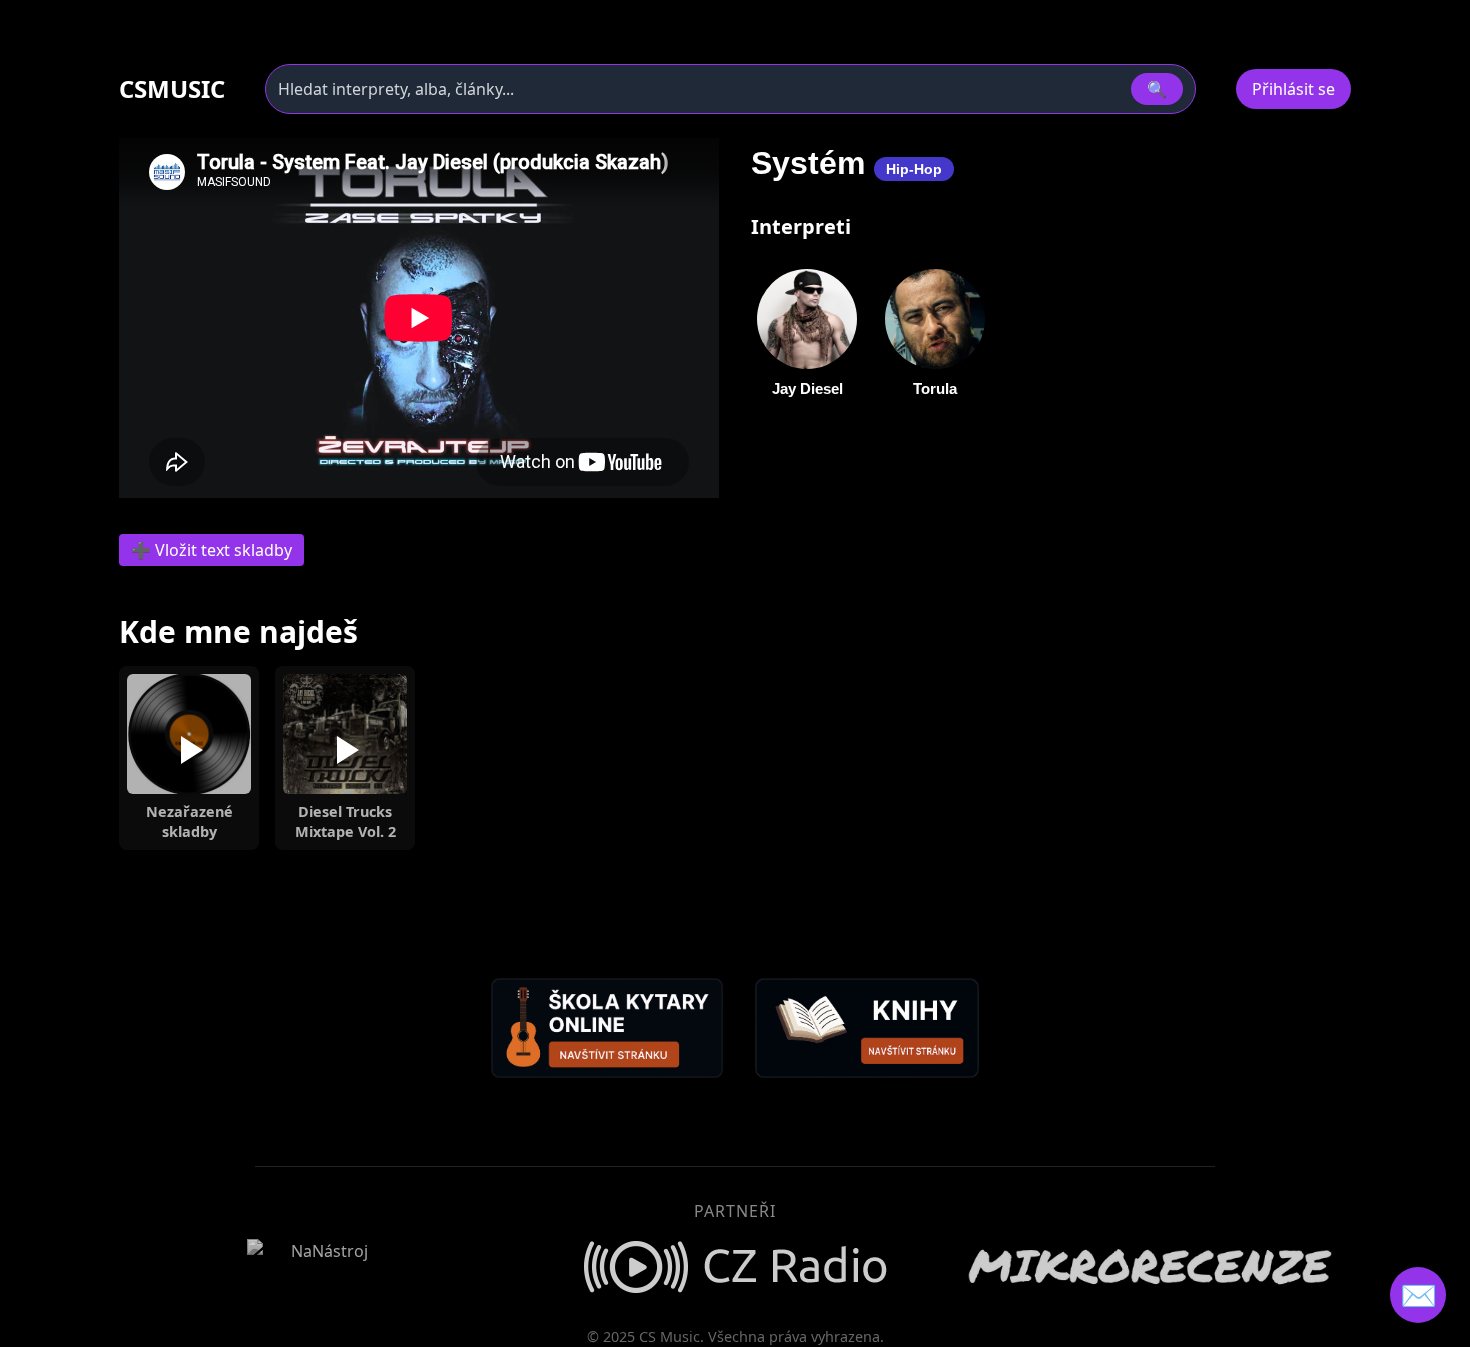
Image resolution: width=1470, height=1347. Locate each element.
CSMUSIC (172, 89)
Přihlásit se (1293, 89)
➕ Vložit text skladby (211, 550)
